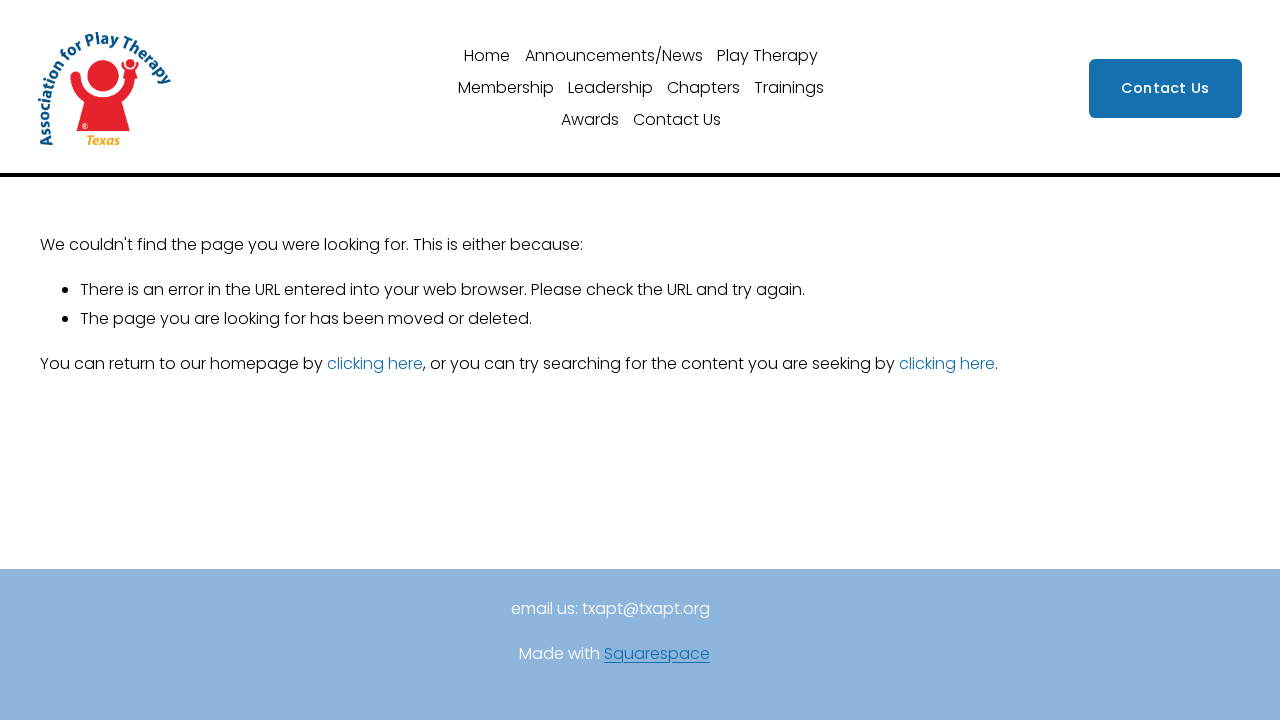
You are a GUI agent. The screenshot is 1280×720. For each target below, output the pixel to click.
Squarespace (657, 653)
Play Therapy (767, 55)
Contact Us (677, 119)
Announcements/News (614, 55)
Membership (506, 87)
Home (487, 55)
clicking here (375, 363)
